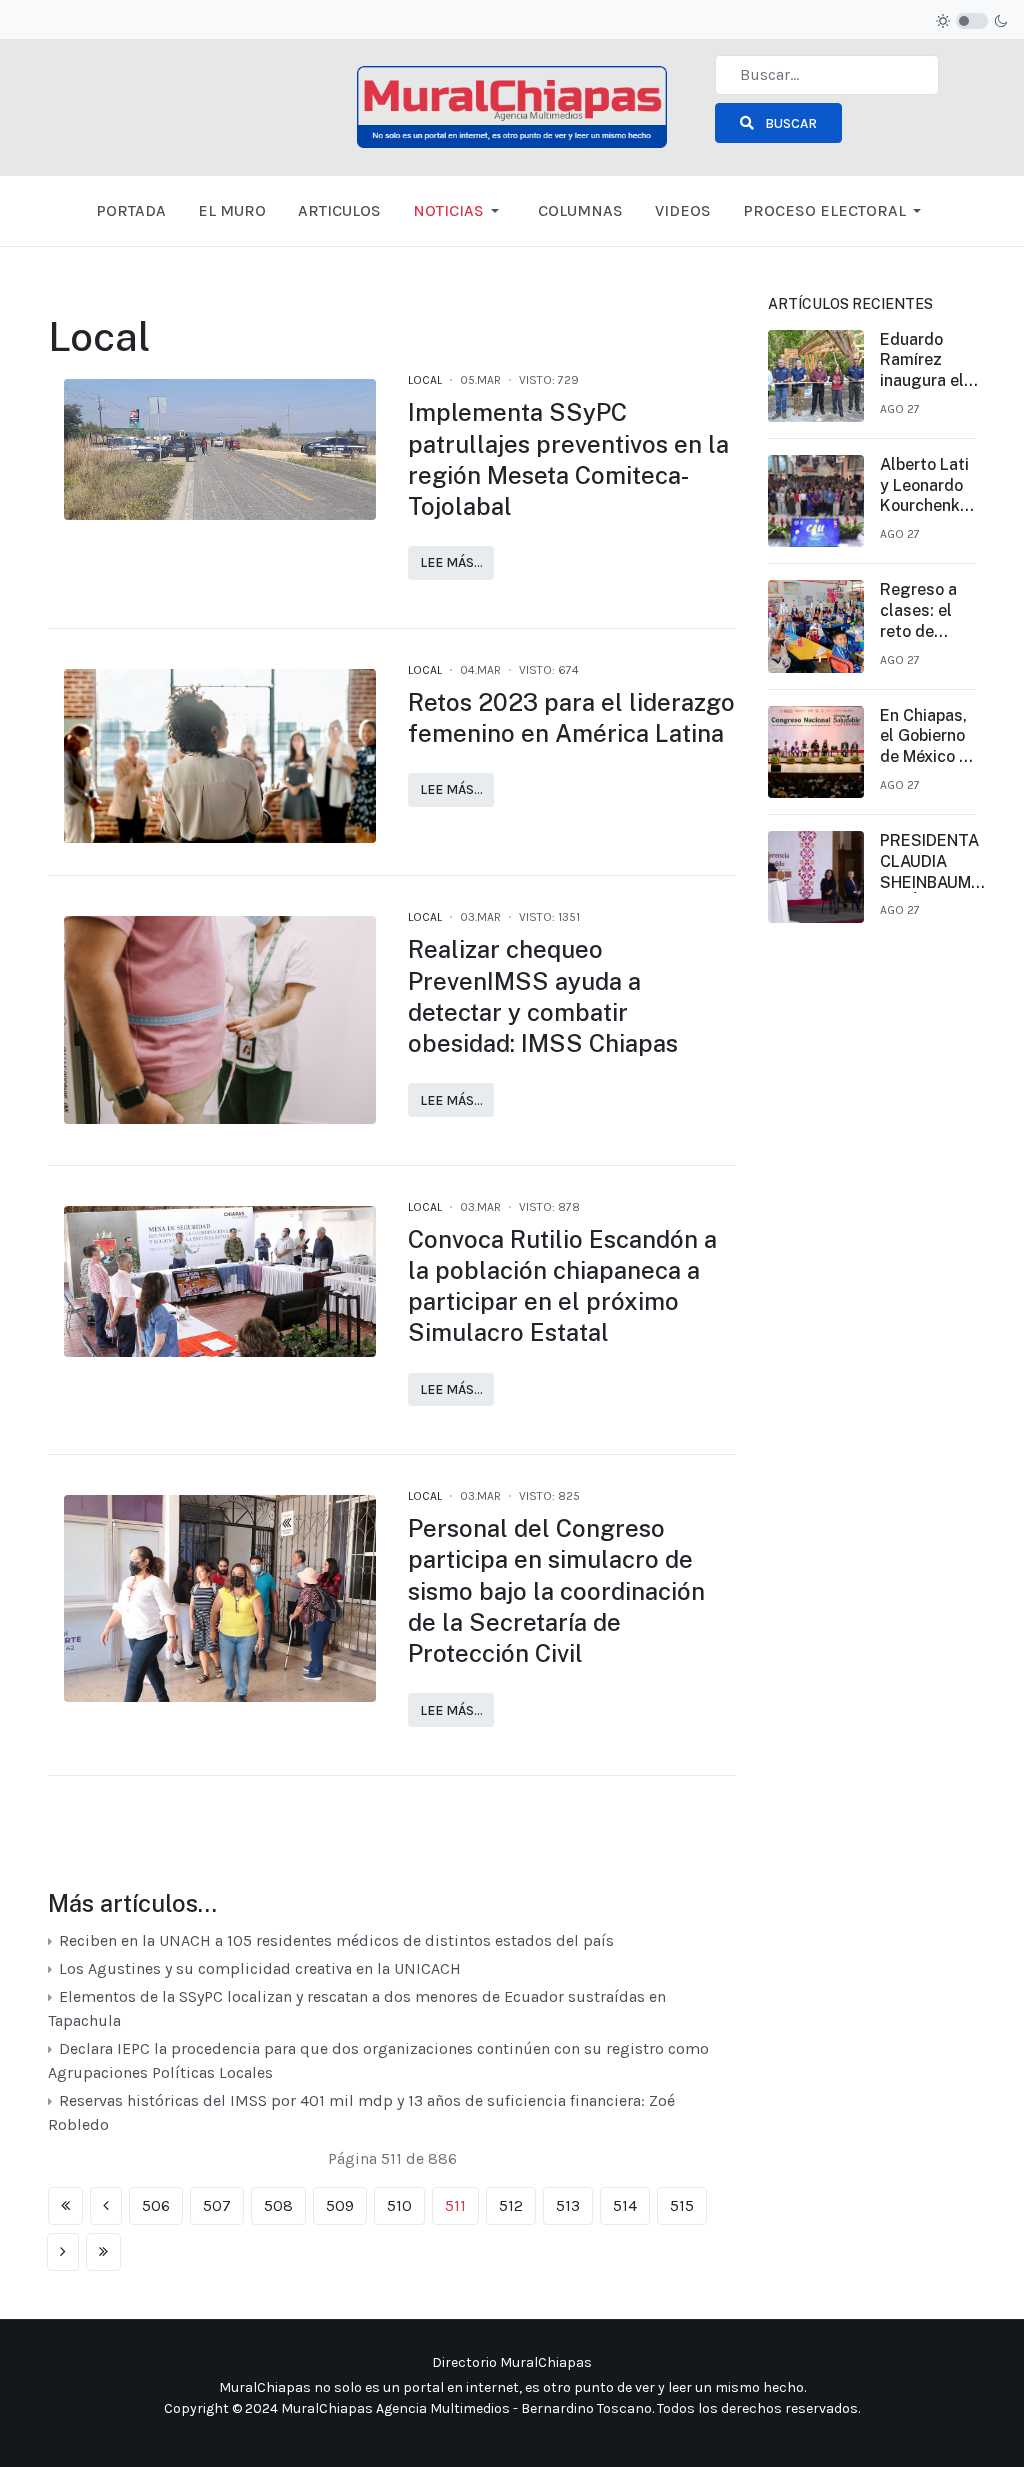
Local (425, 380)
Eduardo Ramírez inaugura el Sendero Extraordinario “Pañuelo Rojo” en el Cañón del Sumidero (933, 361)
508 (278, 2205)
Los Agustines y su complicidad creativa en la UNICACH (258, 1968)
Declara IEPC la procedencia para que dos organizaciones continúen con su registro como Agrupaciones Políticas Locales (378, 2060)
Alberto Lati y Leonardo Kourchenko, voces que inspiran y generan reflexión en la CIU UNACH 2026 (926, 486)
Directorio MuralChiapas (512, 2362)
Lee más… (451, 562)
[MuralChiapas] (511, 105)
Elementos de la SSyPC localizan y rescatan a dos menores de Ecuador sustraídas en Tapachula (357, 2008)
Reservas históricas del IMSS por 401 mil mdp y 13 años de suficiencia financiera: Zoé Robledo (361, 2112)
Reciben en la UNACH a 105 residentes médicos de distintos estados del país (334, 1940)
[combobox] (827, 75)
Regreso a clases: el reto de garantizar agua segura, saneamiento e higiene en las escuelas (928, 611)
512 (511, 2205)
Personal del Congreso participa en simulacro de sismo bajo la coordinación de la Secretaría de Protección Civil (556, 1590)
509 (340, 2205)
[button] (459, 211)
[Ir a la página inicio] (65, 2206)
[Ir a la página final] (103, 2252)
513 (568, 2205)
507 (217, 2205)
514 (625, 2205)
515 (682, 2205)
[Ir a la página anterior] (106, 2206)
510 (399, 2205)
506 (156, 2205)
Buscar (789, 123)
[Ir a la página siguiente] (63, 2252)
